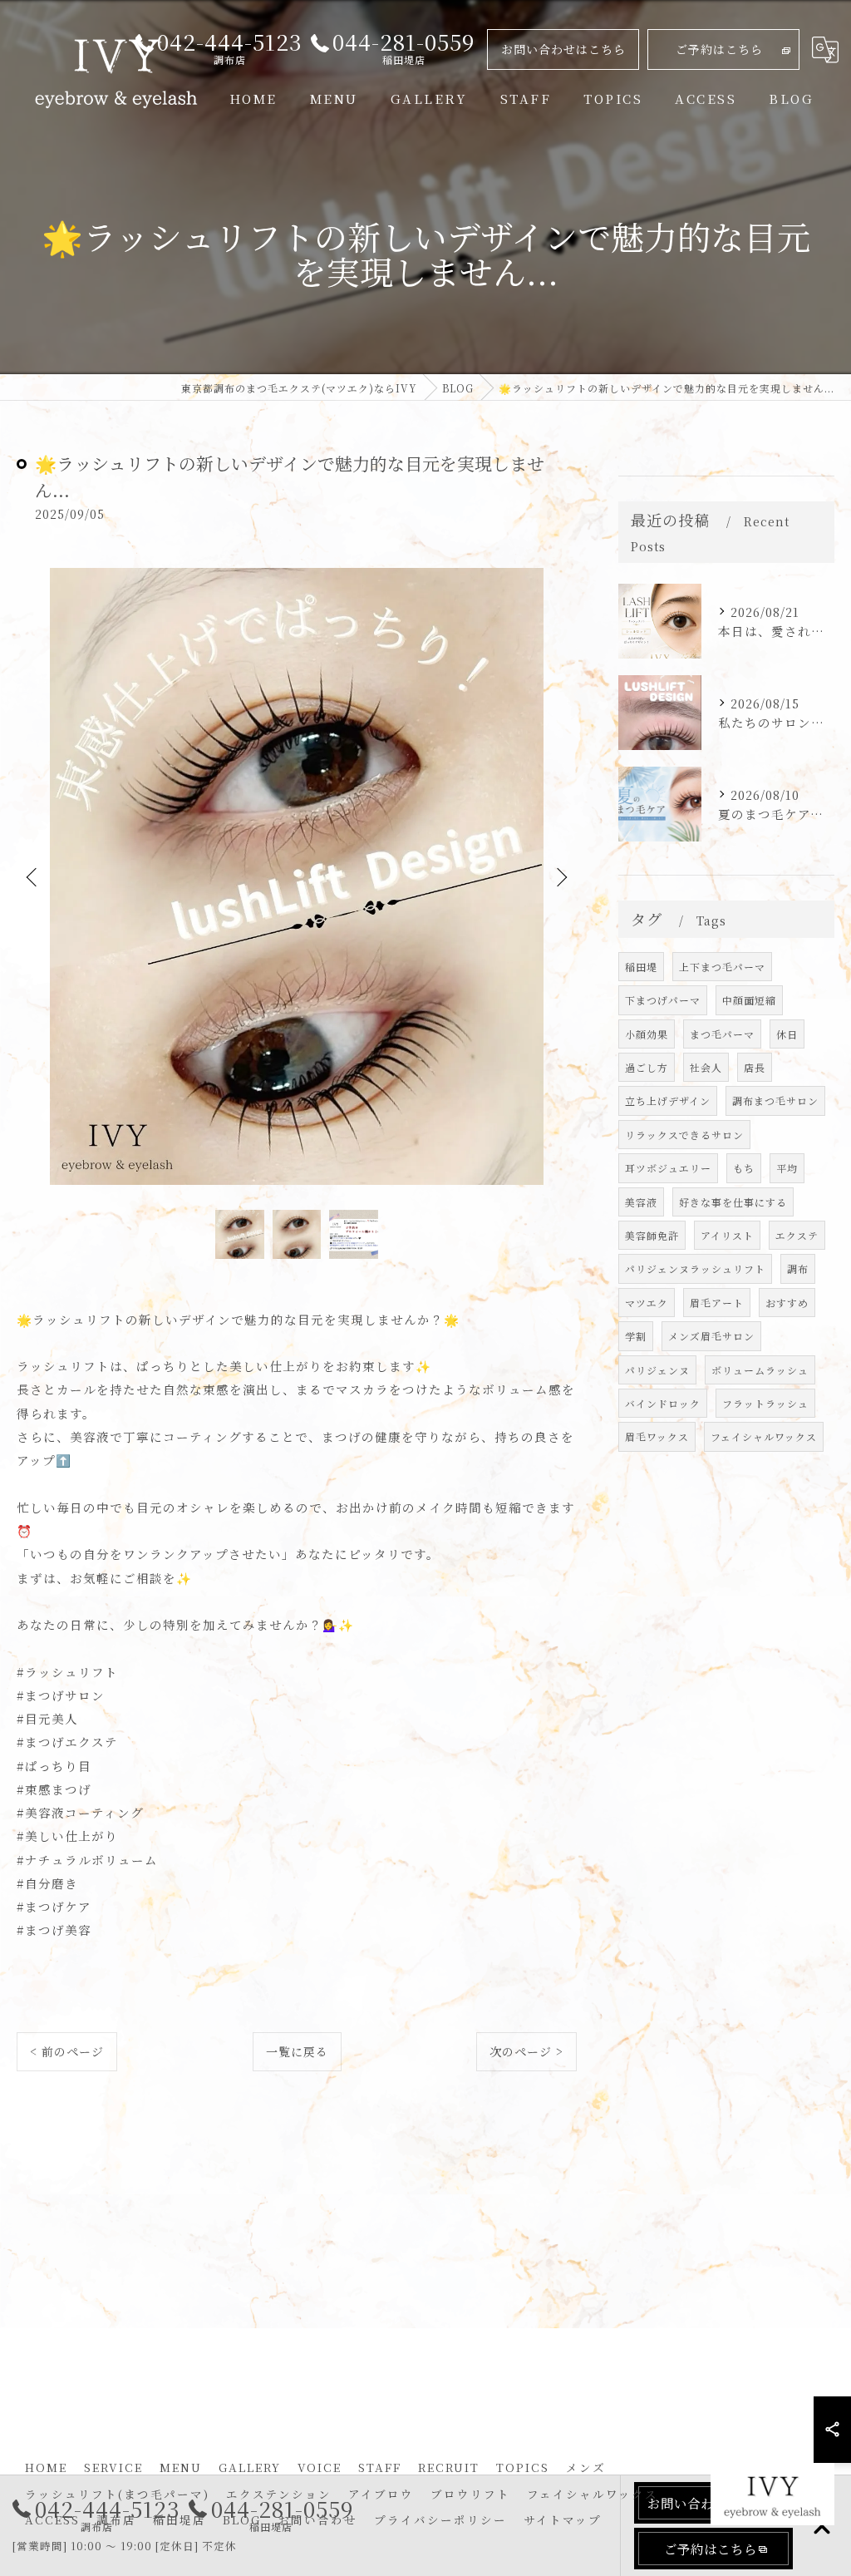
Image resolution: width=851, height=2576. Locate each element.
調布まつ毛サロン (775, 1100)
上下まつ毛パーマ (722, 967)
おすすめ (787, 1303)
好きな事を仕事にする (733, 1202)
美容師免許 (652, 1235)
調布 (798, 1268)
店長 (755, 1067)
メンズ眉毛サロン (711, 1336)
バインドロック (663, 1403)
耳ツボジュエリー (668, 1168)
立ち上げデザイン (668, 1100)
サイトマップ (563, 2519)
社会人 (706, 1067)
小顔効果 (647, 1034)
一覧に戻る (297, 2051)
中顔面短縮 (749, 1000)
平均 (787, 1168)
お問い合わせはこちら (563, 49)
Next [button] (560, 876)
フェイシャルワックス (764, 1436)
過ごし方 (647, 1067)
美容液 (641, 1202)
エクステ (797, 1235)
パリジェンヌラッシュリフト (695, 1268)
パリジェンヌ (657, 1370)
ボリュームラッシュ (760, 1370)
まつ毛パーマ (722, 1034)
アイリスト (727, 1235)
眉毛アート (717, 1303)
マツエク (647, 1303)
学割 (636, 1336)
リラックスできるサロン (684, 1135)
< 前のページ (67, 2051)
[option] (297, 877)
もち (744, 1168)
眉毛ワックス (657, 1436)
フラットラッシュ (765, 1403)
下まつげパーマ (663, 1000)
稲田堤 (641, 967)
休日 (787, 1034)
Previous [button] (33, 876)
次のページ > (526, 2051)
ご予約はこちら (719, 49)
